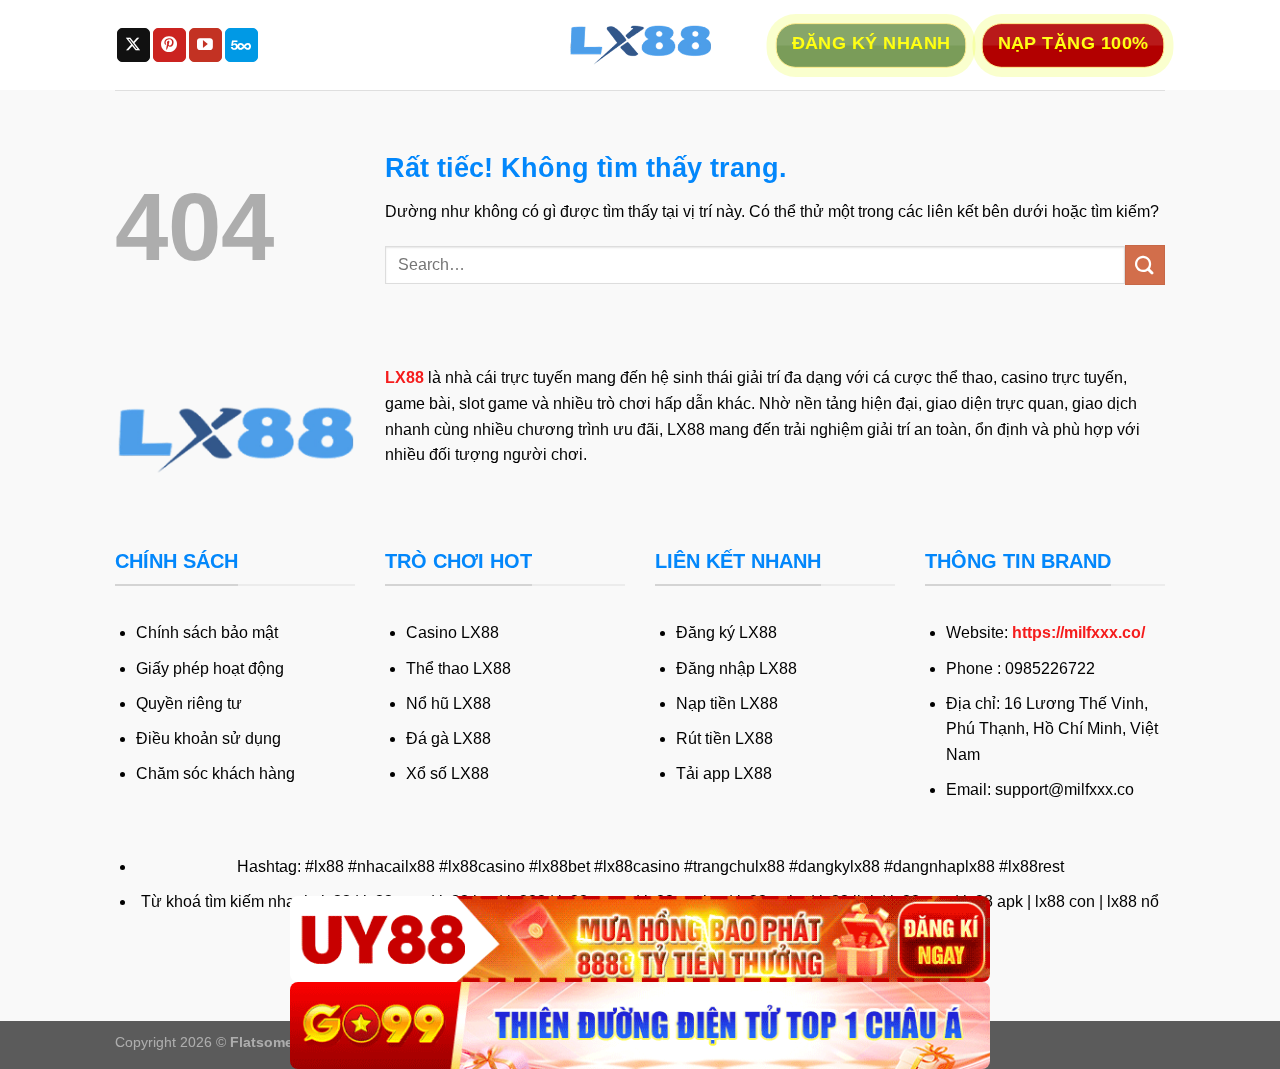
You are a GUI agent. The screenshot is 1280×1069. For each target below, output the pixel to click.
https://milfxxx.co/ (1078, 632)
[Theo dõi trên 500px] (241, 45)
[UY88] (640, 939)
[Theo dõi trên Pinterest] (169, 45)
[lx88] (640, 45)
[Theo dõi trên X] (133, 45)
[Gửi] (1145, 264)
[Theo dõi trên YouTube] (205, 45)
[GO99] (640, 1025)
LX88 (404, 377)
